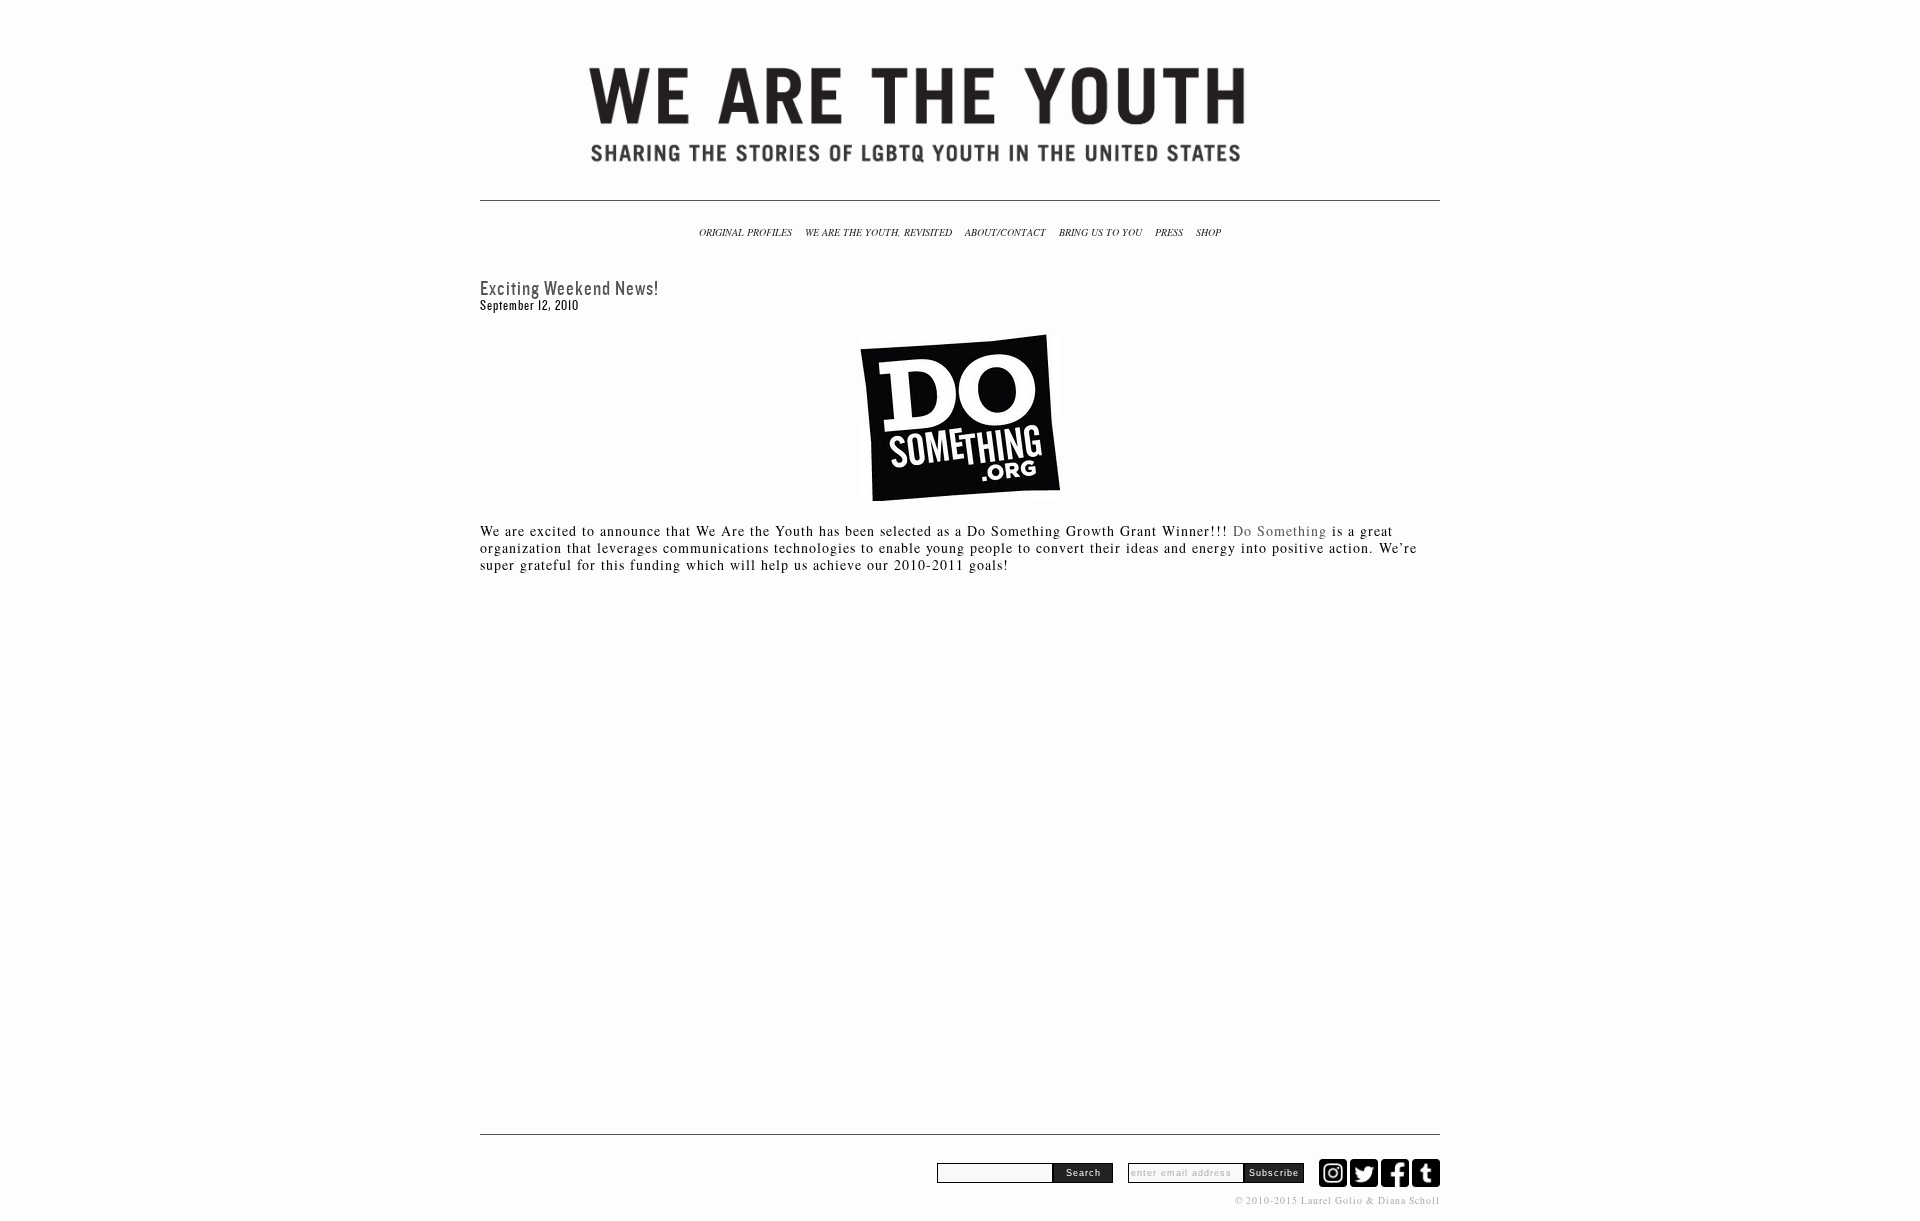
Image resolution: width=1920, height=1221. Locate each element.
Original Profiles (745, 232)
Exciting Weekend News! (569, 288)
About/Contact (1005, 232)
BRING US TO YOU (1100, 232)
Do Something (1280, 530)
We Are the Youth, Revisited (878, 232)
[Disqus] (960, 841)
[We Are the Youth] (919, 115)
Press (1169, 232)
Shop (1208, 232)
